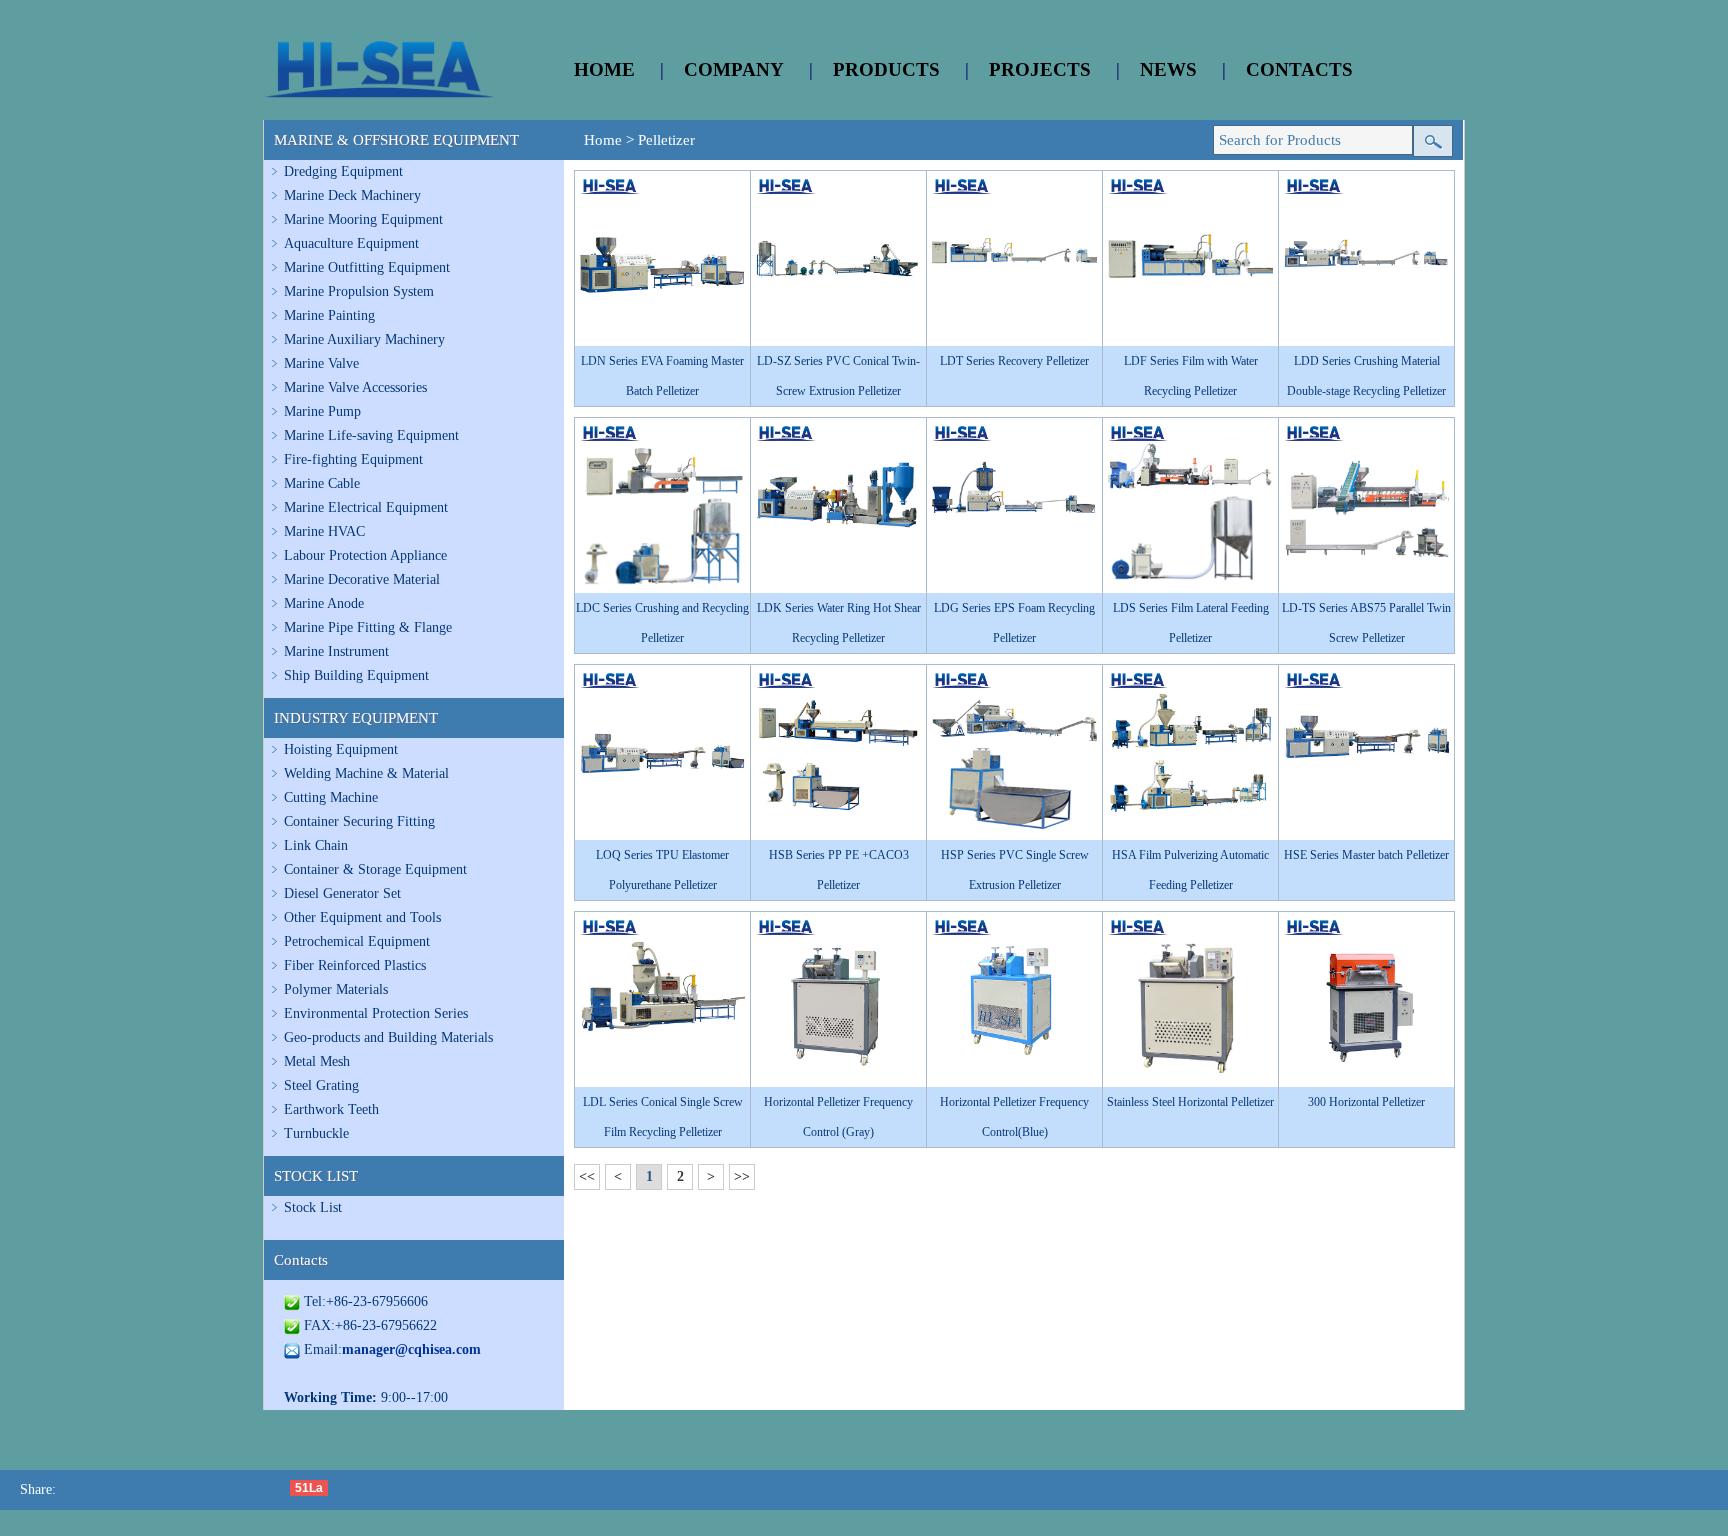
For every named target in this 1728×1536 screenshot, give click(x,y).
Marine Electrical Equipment (366, 507)
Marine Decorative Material (362, 579)
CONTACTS (1299, 69)
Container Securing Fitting (359, 821)
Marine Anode (324, 603)
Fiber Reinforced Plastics (355, 965)
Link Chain (316, 845)
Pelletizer (666, 140)
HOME (604, 69)
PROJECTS (1040, 69)
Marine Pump (322, 411)
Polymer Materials (336, 989)
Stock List (313, 1207)
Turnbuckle (316, 1133)
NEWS (1168, 69)
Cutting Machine (331, 797)
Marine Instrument (336, 651)
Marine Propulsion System (359, 291)
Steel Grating (321, 1085)
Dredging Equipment (343, 171)
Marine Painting (329, 315)
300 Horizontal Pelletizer (1366, 1102)
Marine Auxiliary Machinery (364, 339)
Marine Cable (322, 483)
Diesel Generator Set (342, 893)
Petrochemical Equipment (357, 941)
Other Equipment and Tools (362, 917)
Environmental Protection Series (376, 1013)
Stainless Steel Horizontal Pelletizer (1190, 1102)
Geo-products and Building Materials (388, 1037)
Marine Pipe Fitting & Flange (368, 627)
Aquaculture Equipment (351, 243)
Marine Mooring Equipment (363, 219)
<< (587, 1176)
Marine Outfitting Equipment (367, 267)
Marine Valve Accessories (355, 387)
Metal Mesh (317, 1061)
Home (603, 140)
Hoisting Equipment (341, 749)
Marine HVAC (324, 531)
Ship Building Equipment (356, 675)
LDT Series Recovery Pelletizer (1014, 361)
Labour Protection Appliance (365, 555)
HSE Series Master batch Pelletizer (1366, 855)
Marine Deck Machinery (352, 195)
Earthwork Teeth (331, 1109)
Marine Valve (321, 363)
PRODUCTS (886, 69)
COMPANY (734, 69)
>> (742, 1176)
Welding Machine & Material (366, 773)
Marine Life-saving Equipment (371, 435)
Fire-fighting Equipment (353, 459)
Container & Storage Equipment (375, 869)
